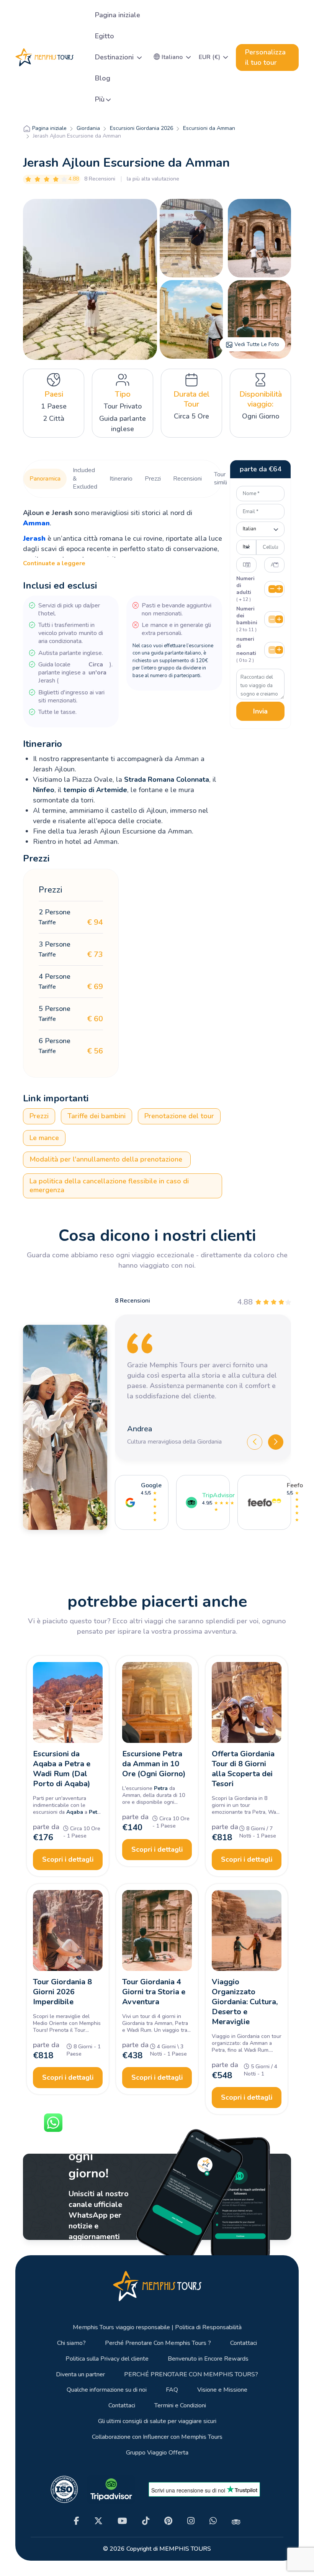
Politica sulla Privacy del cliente (107, 2359)
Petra (96, 1812)
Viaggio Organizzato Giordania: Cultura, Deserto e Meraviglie (245, 2002)
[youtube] (122, 2521)
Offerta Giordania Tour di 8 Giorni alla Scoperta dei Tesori (243, 1769)
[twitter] (98, 2521)
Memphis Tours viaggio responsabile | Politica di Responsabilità (157, 2327)
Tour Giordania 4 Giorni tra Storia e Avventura (154, 1992)
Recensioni (187, 479)
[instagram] (191, 2521)
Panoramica (45, 479)
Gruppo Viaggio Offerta (157, 2453)
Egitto (105, 36)
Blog (103, 78)
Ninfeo (44, 790)
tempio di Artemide (95, 790)
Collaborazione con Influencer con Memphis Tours (157, 2437)
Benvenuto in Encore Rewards (208, 2359)
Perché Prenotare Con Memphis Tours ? (158, 2343)
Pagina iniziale (118, 15)
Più (100, 99)
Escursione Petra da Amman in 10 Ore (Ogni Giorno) (154, 1764)
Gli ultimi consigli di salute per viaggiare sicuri (157, 2421)
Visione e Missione (222, 2390)
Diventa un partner (80, 2375)
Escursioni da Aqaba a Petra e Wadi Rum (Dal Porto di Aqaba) (62, 1769)
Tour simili (221, 479)
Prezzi (153, 479)
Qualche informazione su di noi (107, 2390)
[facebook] (77, 2521)
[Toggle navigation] (82, 57)
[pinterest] (168, 2521)
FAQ (172, 2390)
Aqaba (75, 1812)
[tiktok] (146, 2521)
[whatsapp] (213, 2521)
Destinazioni (115, 57)
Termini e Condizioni (180, 2406)
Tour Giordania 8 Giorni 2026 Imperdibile (62, 1992)
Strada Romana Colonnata (167, 779)
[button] (172, 57)
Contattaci (244, 2343)
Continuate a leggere (54, 563)
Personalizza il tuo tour (265, 57)
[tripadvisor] (236, 2521)
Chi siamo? (71, 2343)
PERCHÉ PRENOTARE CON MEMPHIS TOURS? (191, 2375)
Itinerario (121, 479)
